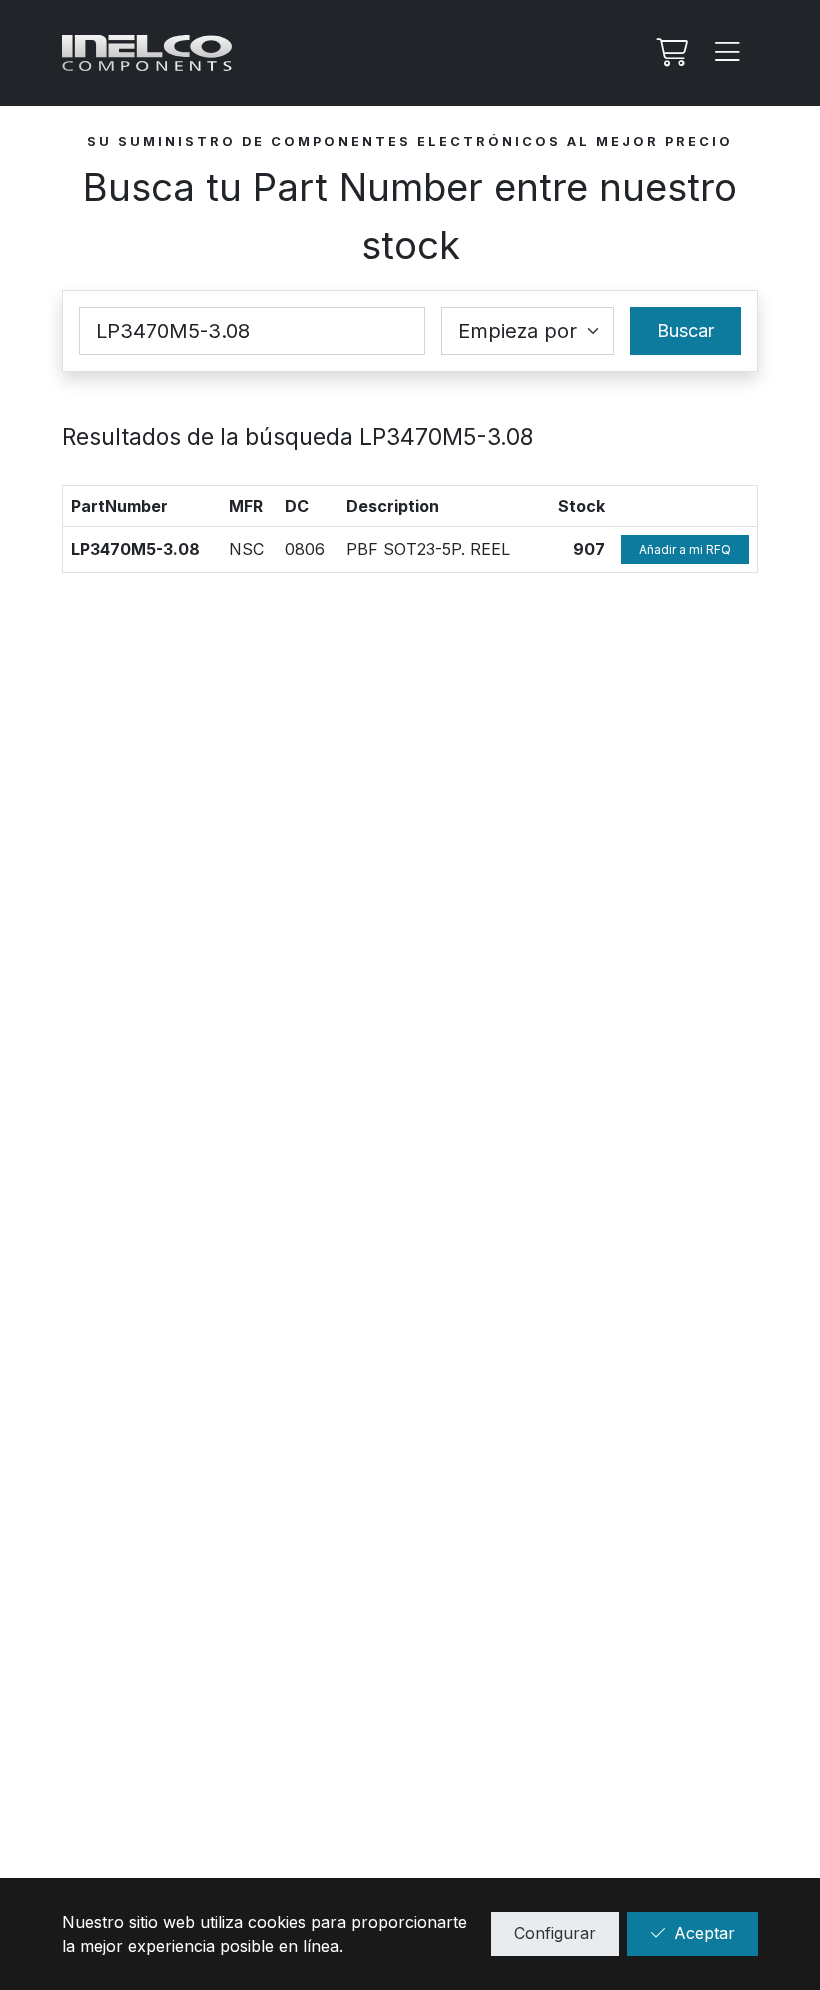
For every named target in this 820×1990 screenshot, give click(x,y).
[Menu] (728, 53)
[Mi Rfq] (670, 53)
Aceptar (704, 1933)
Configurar (555, 1933)
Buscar (685, 330)
